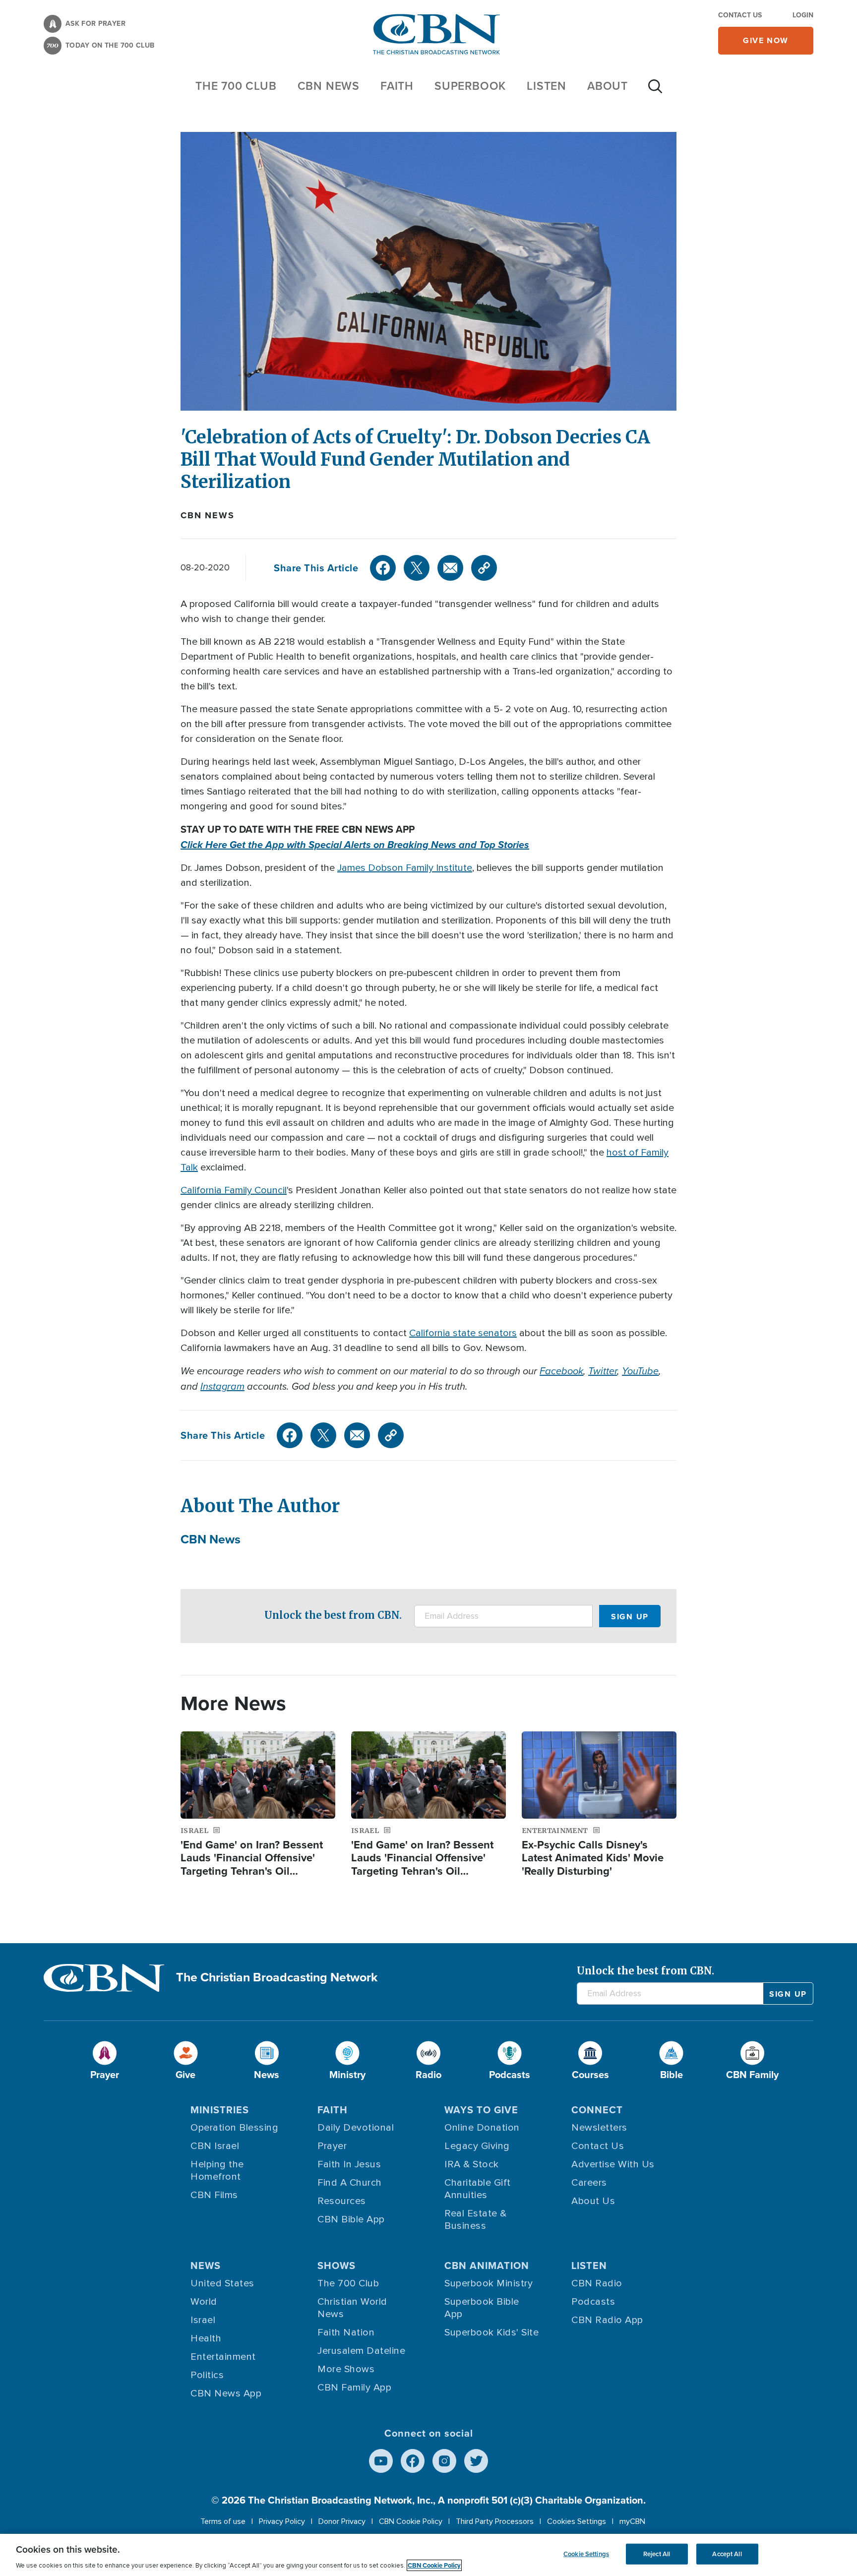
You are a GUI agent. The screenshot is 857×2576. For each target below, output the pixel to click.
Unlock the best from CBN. (333, 1615)
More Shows (346, 2369)
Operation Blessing (234, 2128)
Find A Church (350, 2183)
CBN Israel (215, 2146)
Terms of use (223, 2521)
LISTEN (547, 86)
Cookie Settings (586, 2554)
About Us (593, 2201)
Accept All (727, 2554)
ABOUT (608, 86)
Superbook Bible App (482, 2308)
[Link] (484, 568)
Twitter (603, 1371)
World (204, 2302)
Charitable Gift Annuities (478, 2189)
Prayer (332, 2146)
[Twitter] (417, 568)
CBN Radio (597, 2283)
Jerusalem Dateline (361, 2351)
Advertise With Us (613, 2164)
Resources (342, 2201)
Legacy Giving (477, 2146)
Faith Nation (346, 2332)
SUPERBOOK (470, 86)
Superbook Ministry (489, 2283)
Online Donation (482, 2128)
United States (222, 2283)
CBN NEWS (329, 86)
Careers (589, 2183)
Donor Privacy (342, 2521)
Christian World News (352, 2308)
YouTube (640, 1371)
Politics (207, 2375)
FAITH (397, 86)
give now (766, 40)
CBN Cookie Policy (411, 2521)
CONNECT (597, 2110)
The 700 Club (236, 86)
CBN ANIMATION (487, 2266)
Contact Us (740, 15)
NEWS (206, 2266)
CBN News (207, 515)
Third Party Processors (495, 2521)
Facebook (561, 1371)
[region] (428, 2555)
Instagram (222, 1386)
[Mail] (450, 568)
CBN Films (214, 2195)
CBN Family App (354, 2388)
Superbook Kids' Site (491, 2332)
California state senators (463, 1333)
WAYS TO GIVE (481, 2110)
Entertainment (223, 2357)
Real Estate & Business (476, 2220)
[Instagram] (444, 2461)
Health (206, 2338)
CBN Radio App (607, 2320)
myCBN (632, 2521)
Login (803, 15)
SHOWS (337, 2266)
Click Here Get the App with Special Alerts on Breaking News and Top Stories (355, 845)
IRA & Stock (472, 2164)
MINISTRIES (220, 2110)
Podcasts (593, 2302)
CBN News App (226, 2393)
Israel (203, 2320)
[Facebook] (383, 568)
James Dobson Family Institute (405, 868)
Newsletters (599, 2128)
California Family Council (234, 1190)
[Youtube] (381, 2461)
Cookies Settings (577, 2521)
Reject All (657, 2554)
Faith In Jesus (349, 2164)
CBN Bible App (351, 2219)
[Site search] (655, 91)
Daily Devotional (356, 2128)
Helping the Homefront (217, 2171)
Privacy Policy (282, 2521)
